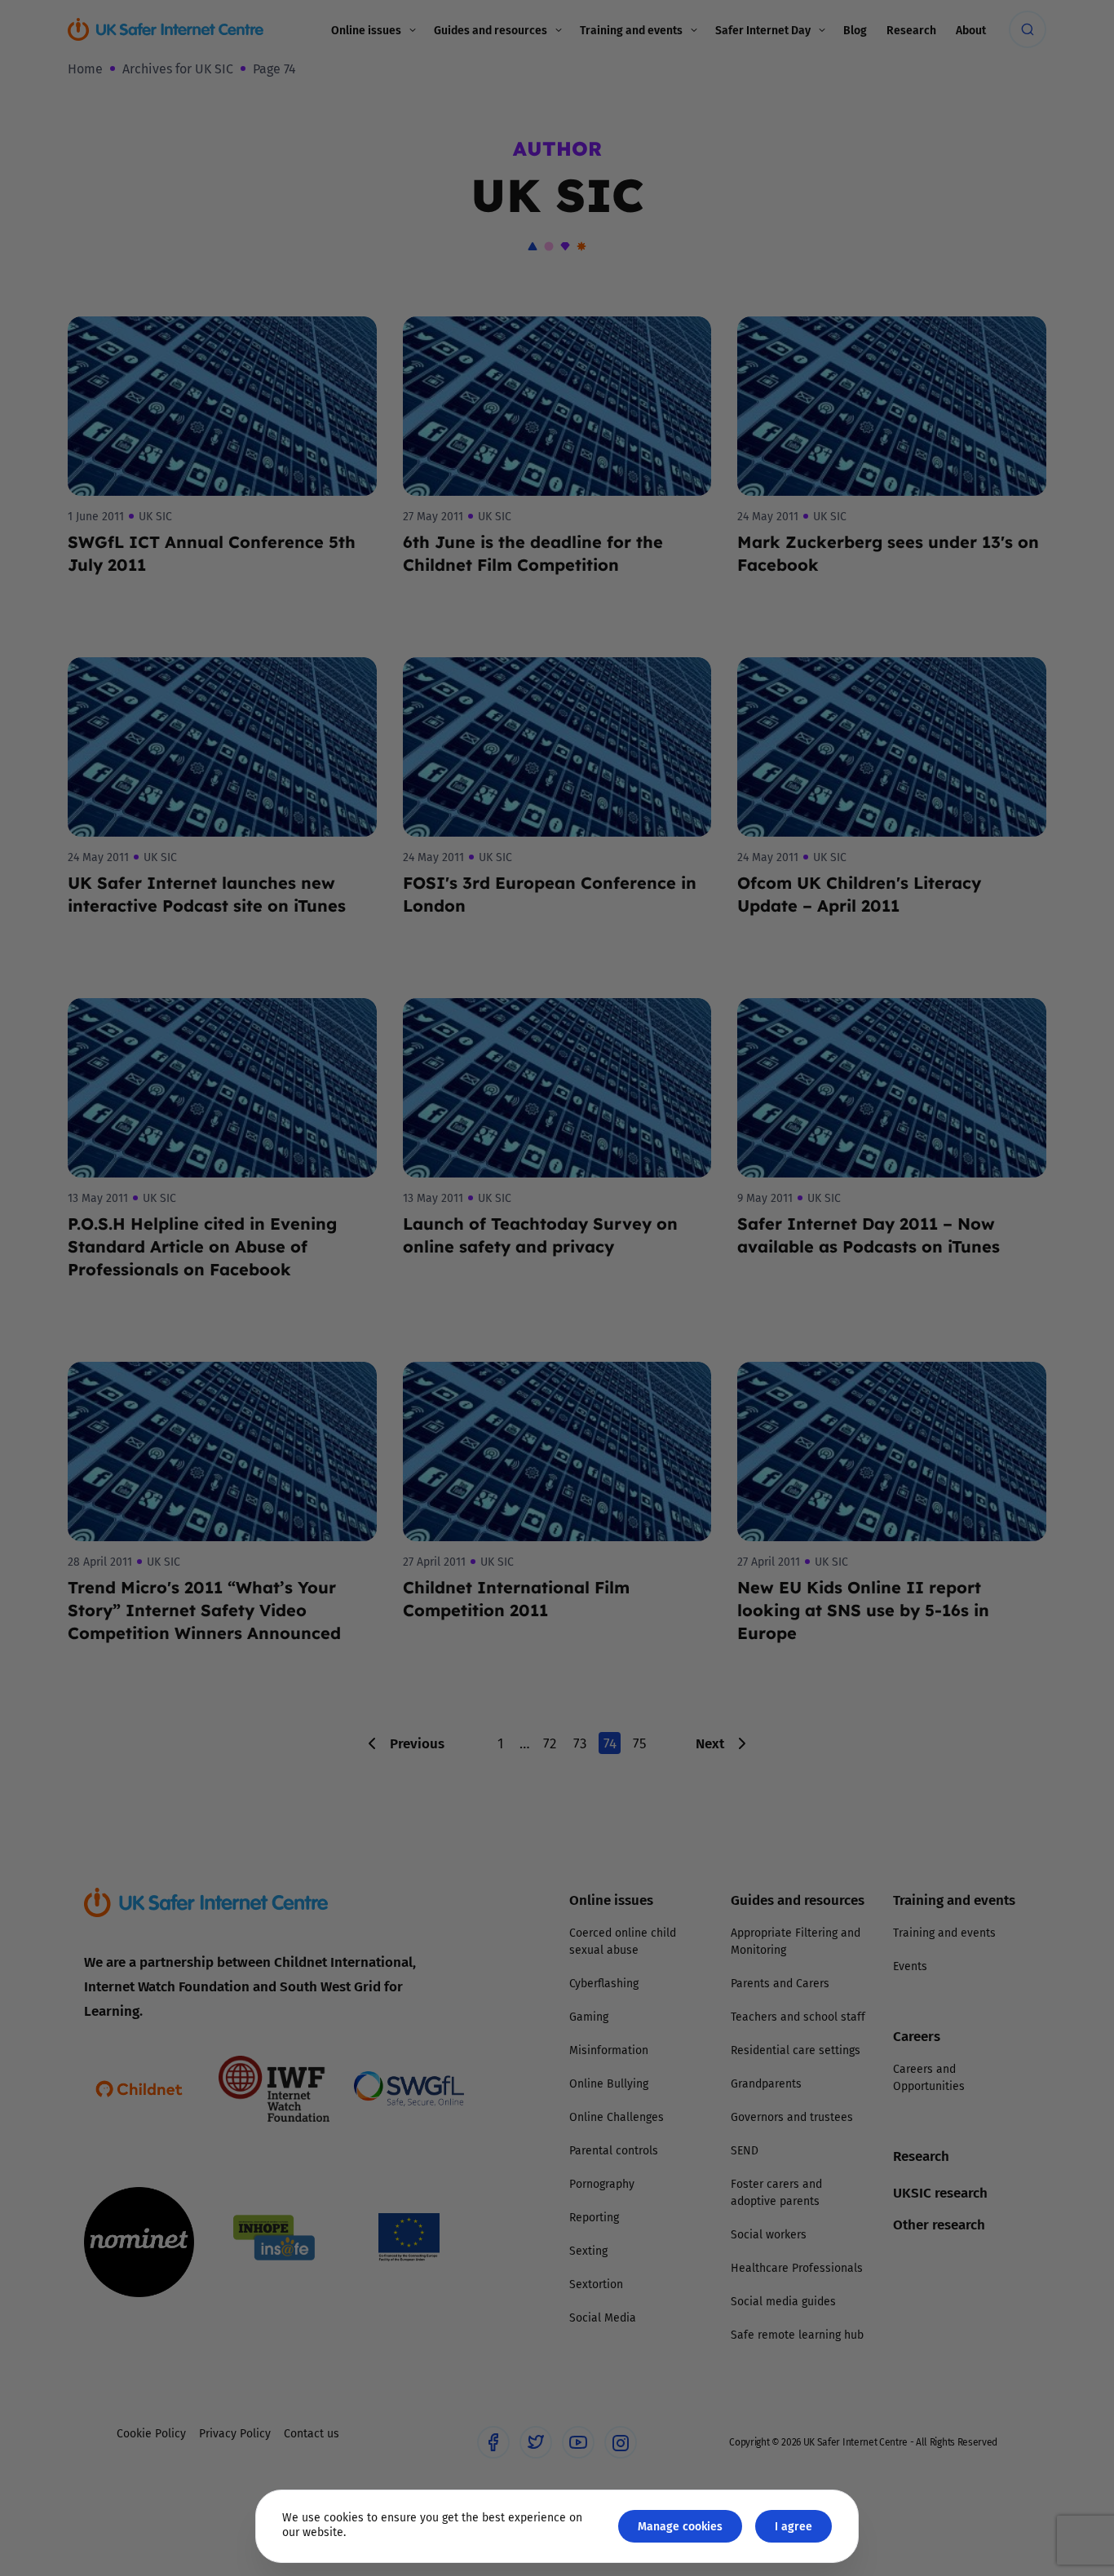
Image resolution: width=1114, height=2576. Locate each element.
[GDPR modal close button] (752, 1086)
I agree (794, 2526)
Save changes (708, 1483)
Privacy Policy (389, 1472)
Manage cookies (680, 2526)
